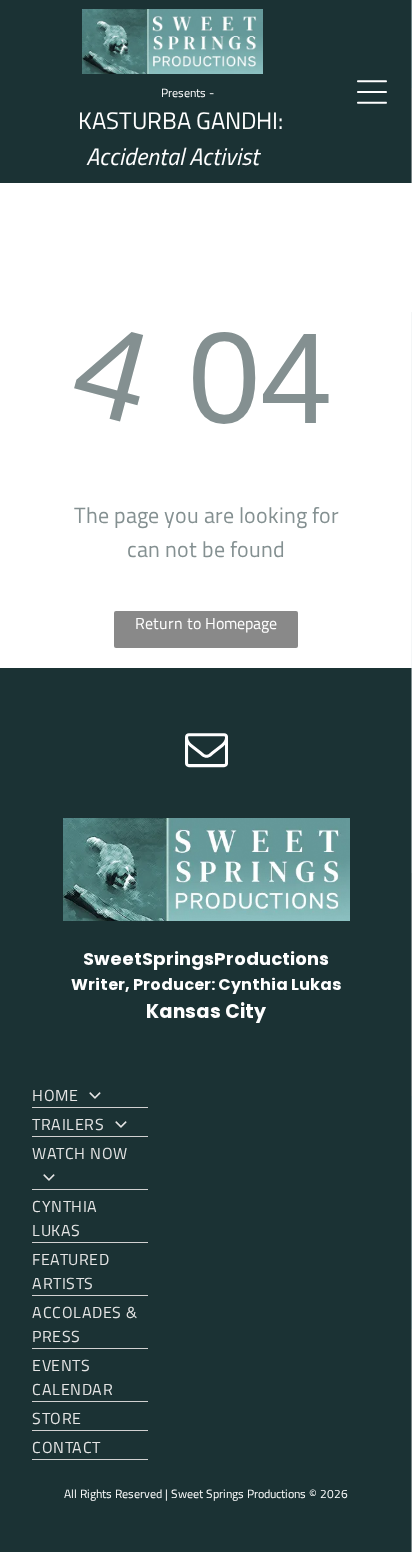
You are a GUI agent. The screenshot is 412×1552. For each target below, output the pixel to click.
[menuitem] (90, 1093)
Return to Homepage (206, 623)
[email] (206, 751)
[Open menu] (372, 92)
